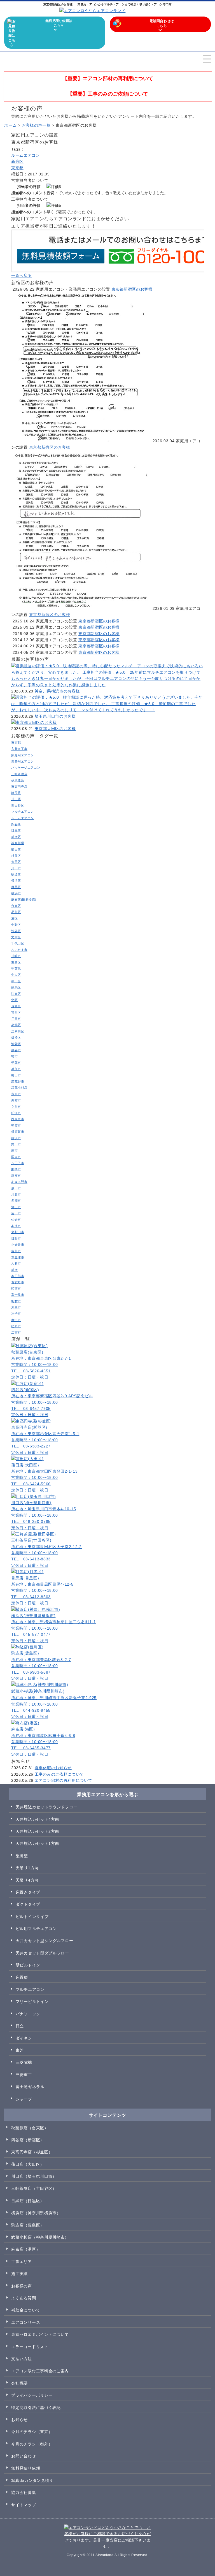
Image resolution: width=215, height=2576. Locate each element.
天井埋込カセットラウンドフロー (47, 1807)
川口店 (16, 799)
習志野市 (18, 1282)
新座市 (16, 1176)
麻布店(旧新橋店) (24, 900)
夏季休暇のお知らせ (53, 1768)
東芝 (20, 2050)
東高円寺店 (19, 787)
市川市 (16, 1094)
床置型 (22, 1977)
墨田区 (16, 981)
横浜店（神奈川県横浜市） (36, 2213)
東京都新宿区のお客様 (132, 289)
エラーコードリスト (30, 2347)
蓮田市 (16, 1213)
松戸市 (16, 1326)
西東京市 (18, 1119)
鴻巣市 (16, 1307)
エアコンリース (26, 2322)
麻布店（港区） (26, 2249)
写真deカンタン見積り (32, 2480)
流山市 (16, 1207)
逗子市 (16, 1314)
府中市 (16, 1320)
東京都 (17, 168)
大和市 (16, 1263)
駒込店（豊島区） (28, 2225)
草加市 (16, 1069)
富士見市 (18, 1295)
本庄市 (16, 1226)
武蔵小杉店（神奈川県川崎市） (40, 2237)
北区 (14, 1000)
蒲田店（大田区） (28, 2164)
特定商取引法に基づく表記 (36, 2408)
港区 (14, 918)
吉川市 (16, 1251)
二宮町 (16, 1333)
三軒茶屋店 (19, 774)
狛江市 (16, 1113)
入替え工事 (19, 749)
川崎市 (16, 956)
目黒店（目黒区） (28, 2201)
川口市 (16, 868)
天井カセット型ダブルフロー (42, 1953)
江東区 (16, 994)
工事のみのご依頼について (59, 1774)
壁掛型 (22, 1856)
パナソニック (28, 2014)
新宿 (14, 1270)
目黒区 (16, 887)
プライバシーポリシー (32, 2395)
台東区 (16, 906)
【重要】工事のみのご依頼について (108, 94)
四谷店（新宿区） (28, 2140)
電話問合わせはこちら (162, 23)
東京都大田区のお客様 (55, 729)
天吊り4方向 (27, 1880)
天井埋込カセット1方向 (38, 1843)
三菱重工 (24, 2075)
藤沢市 (16, 1138)
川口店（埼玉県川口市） (34, 2176)
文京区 (16, 937)
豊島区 (16, 962)
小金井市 (18, 1245)
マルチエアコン (23, 812)
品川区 (16, 912)
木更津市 (18, 1257)
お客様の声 (22, 2286)
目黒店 (16, 830)
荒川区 (16, 1013)
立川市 (16, 1107)
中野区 (16, 925)
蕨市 (14, 1150)
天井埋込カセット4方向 (38, 1819)
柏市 (14, 1056)
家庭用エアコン (23, 755)
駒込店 (16, 874)
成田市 (16, 1188)
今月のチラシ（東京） (32, 2432)
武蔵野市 (18, 1081)
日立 (20, 2026)
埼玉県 (16, 793)
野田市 (16, 1144)
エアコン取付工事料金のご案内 (40, 2371)
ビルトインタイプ (32, 1917)
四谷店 (16, 824)
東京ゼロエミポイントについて (40, 2334)
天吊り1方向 (27, 1868)
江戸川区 (18, 1031)
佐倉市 (16, 1220)
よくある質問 (24, 2298)
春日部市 (18, 1276)
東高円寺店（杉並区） (32, 2152)
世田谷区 (18, 805)
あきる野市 (19, 1182)
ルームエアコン (26, 155)
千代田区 (18, 943)
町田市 (16, 1075)
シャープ (24, 2099)
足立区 (16, 1006)
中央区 (16, 975)
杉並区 (16, 856)
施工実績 (19, 2274)
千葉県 (16, 969)
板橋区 (16, 1037)
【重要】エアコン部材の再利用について (108, 78)
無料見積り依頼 (26, 2468)
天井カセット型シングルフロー (45, 1941)
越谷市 (16, 1050)
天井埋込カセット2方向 (38, 1831)
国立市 (16, 1157)
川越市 (16, 1194)
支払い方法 (22, 2359)
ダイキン (24, 2038)
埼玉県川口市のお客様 (55, 716)
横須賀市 (18, 1132)
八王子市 (18, 1163)
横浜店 (16, 881)
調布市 (16, 1100)
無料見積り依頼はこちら (59, 23)
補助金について (26, 2310)
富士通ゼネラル (30, 2087)
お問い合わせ (24, 2456)
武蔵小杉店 (19, 1088)
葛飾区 (16, 1025)
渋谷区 (16, 931)
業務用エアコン (23, 761)
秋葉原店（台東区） (30, 2128)
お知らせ (19, 2420)
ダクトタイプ (28, 1904)
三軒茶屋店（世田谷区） (34, 2188)
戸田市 (16, 1019)
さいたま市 (19, 950)
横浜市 (16, 893)
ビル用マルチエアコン (36, 1929)
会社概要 (19, 2383)
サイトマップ (24, 2505)
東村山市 (18, 1232)
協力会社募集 (24, 2492)
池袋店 (16, 1044)
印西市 (16, 1289)
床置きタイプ (28, 1892)
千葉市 (16, 1063)
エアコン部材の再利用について (64, 1780)
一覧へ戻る (22, 275)
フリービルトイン (32, 2002)
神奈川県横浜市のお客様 (57, 691)
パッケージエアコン (26, 768)
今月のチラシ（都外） (32, 2444)
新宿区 (17, 161)
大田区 (16, 862)
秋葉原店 (18, 780)
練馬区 (16, 987)
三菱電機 (24, 2062)
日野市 (16, 1238)
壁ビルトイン (28, 1965)
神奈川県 (18, 843)
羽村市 (16, 1301)
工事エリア (22, 2262)
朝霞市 (16, 1125)
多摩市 (16, 1201)
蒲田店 (16, 849)
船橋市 (16, 1169)
